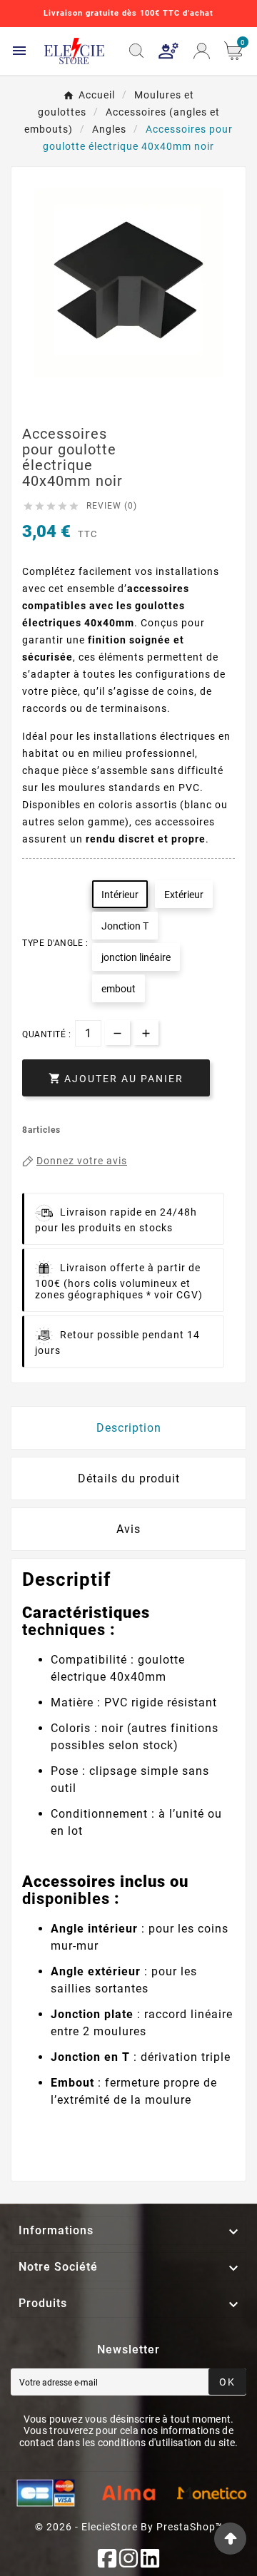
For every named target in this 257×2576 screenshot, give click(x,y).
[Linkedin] (150, 2558)
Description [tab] (129, 1428)
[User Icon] (168, 51)
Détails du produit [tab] (129, 1478)
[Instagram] (128, 2558)
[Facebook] (107, 2558)
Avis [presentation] (128, 1529)
